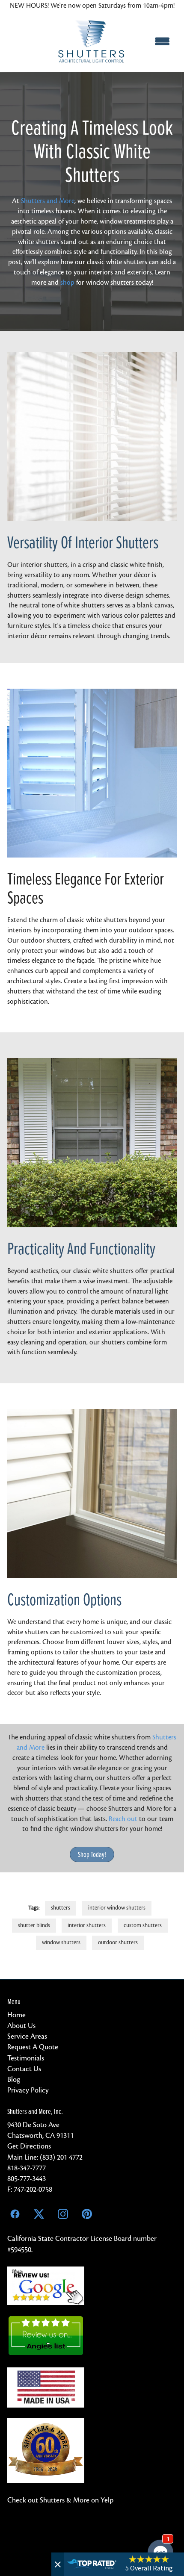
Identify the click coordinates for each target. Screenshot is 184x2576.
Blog (14, 2079)
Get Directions (29, 2146)
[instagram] (63, 2214)
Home (16, 2015)
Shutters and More (48, 201)
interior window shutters (117, 1908)
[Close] (58, 2564)
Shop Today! (92, 1854)
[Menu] (162, 41)
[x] (39, 2214)
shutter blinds (34, 1925)
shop (67, 283)
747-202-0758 (33, 2189)
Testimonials (26, 2058)
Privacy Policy (28, 2090)
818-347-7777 (27, 2168)
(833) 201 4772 (61, 2157)
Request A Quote (33, 2047)
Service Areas (27, 2036)
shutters (61, 1908)
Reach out (123, 1819)
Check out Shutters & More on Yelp (60, 2500)
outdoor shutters (118, 1942)
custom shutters (143, 1925)
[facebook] (15, 2214)
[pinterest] (87, 2214)
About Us (21, 2026)
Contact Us (24, 2069)
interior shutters (87, 1925)
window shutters (61, 1942)
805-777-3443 (27, 2179)
